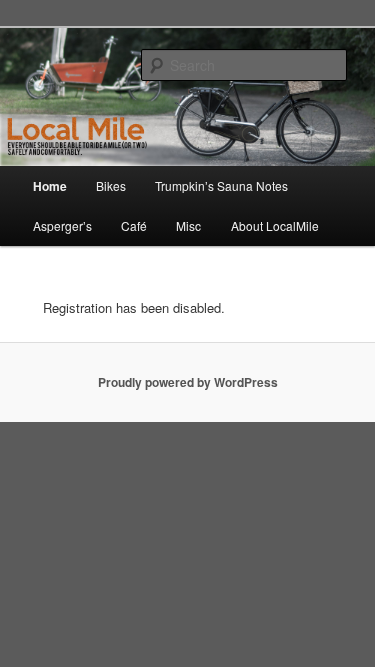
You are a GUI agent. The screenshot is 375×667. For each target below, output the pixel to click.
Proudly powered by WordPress (188, 382)
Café (134, 225)
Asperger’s (62, 225)
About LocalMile (275, 225)
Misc (188, 225)
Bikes (111, 185)
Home (50, 186)
